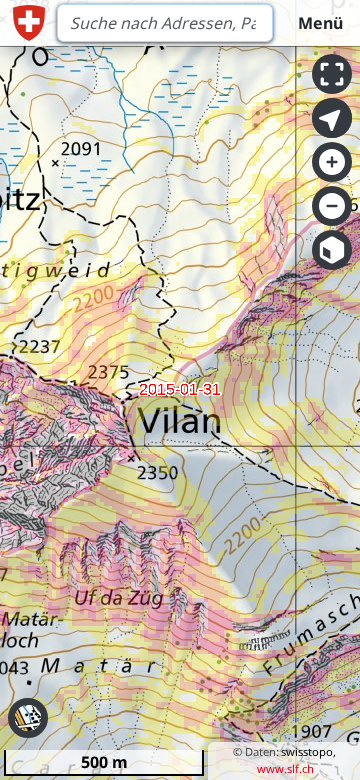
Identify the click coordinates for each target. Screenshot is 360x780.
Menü (320, 23)
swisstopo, (308, 751)
